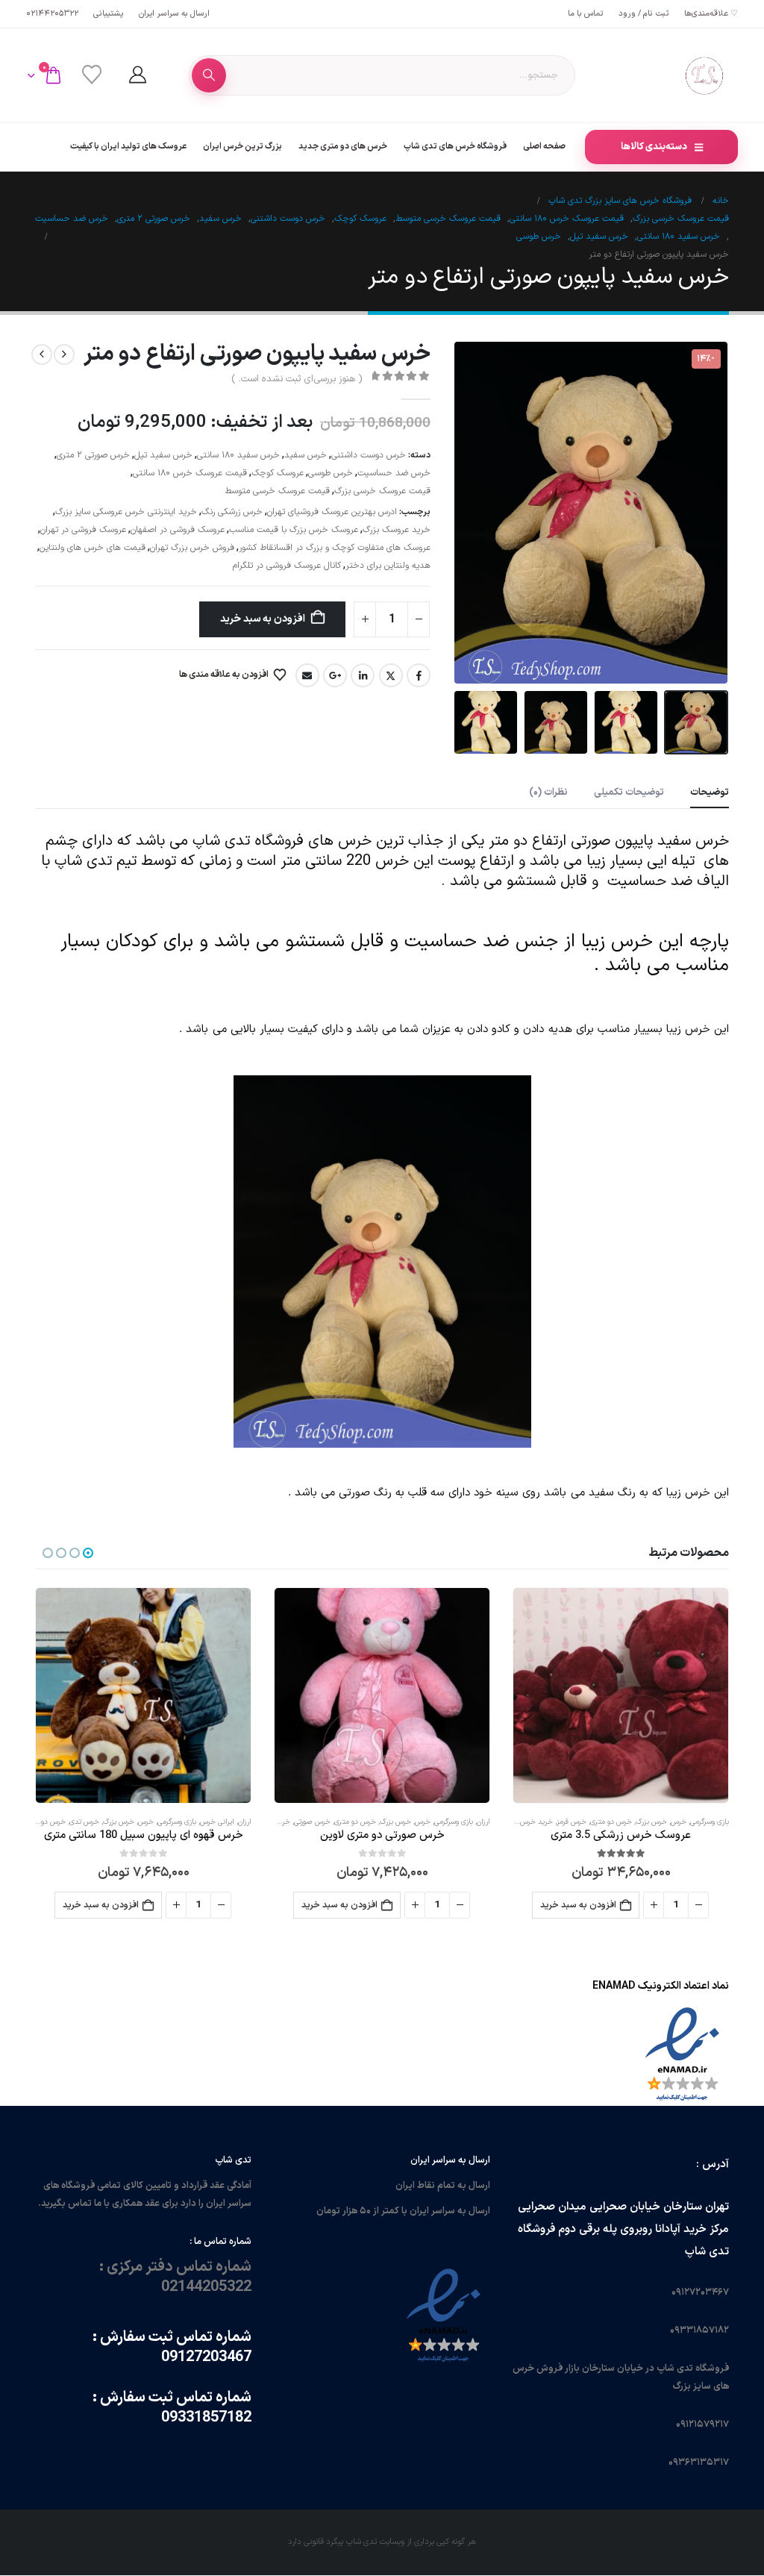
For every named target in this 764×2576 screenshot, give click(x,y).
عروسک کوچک (278, 473)
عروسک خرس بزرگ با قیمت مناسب (294, 530)
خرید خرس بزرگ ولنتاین (518, 1822)
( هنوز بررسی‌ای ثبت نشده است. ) (297, 379)
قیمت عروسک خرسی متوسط (277, 491)
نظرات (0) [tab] (548, 793)
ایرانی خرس (217, 1822)
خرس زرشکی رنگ (232, 512)
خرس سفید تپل (163, 455)
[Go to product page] (621, 1695)
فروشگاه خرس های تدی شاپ (455, 146)
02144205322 (52, 14)
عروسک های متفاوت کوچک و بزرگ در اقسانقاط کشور (335, 548)
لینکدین (363, 675)
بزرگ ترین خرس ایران (242, 146)
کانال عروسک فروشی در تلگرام (287, 566)
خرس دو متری (611, 1822)
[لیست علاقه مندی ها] (91, 75)
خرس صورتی (312, 1822)
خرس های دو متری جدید (343, 146)
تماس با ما (586, 14)
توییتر (391, 675)
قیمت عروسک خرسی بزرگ (382, 491)
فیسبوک (419, 675)
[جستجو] (209, 75)
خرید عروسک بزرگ (397, 530)
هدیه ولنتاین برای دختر (388, 566)
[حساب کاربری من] (137, 75)
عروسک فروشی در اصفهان (178, 530)
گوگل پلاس (335, 675)
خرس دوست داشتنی (369, 455)
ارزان (483, 1822)
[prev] (64, 354)
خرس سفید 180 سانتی (238, 455)
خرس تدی (84, 1822)
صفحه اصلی (544, 146)
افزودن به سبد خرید (263, 619)
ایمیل (307, 675)
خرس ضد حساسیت (394, 473)
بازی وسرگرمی (710, 1822)
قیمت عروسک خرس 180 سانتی (190, 473)
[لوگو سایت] (704, 75)
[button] (710, 513)
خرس (679, 1822)
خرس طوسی (331, 473)
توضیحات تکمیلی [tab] (629, 793)
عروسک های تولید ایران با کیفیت (128, 146)
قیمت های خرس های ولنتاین (93, 548)
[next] (42, 354)
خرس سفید (306, 455)
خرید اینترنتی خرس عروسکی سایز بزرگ (126, 512)
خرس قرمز (572, 1822)
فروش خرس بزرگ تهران (192, 548)
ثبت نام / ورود (644, 14)
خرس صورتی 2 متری (93, 455)
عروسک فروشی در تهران (83, 530)
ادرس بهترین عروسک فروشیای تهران (332, 512)
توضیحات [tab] (710, 793)
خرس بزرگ (651, 1822)
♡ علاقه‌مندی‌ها (711, 14)
